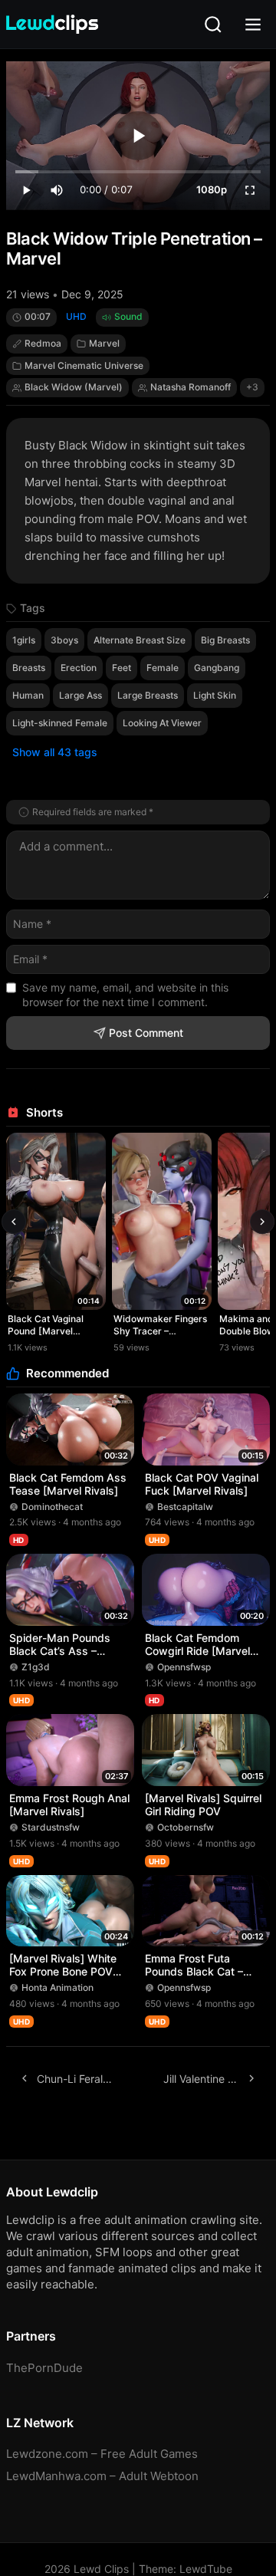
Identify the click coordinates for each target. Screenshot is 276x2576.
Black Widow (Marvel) (74, 387)
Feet (122, 668)
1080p (212, 189)
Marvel (104, 343)
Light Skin (215, 695)
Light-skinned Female (60, 723)
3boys (64, 640)
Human (28, 695)
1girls (24, 640)
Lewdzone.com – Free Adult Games (102, 2454)
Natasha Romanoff (191, 387)
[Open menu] (253, 25)
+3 (252, 387)
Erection (79, 668)
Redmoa (43, 343)
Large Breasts (148, 695)
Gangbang (217, 668)
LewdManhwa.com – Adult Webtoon (102, 2476)
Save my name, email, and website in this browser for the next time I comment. (125, 995)
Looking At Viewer (162, 723)
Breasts (29, 668)
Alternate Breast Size (140, 640)
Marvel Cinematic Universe (84, 365)
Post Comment (146, 1033)
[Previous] (14, 1222)
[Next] (262, 1222)
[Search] (213, 25)
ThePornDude (44, 2368)
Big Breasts (225, 640)
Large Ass (80, 695)
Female (163, 668)
